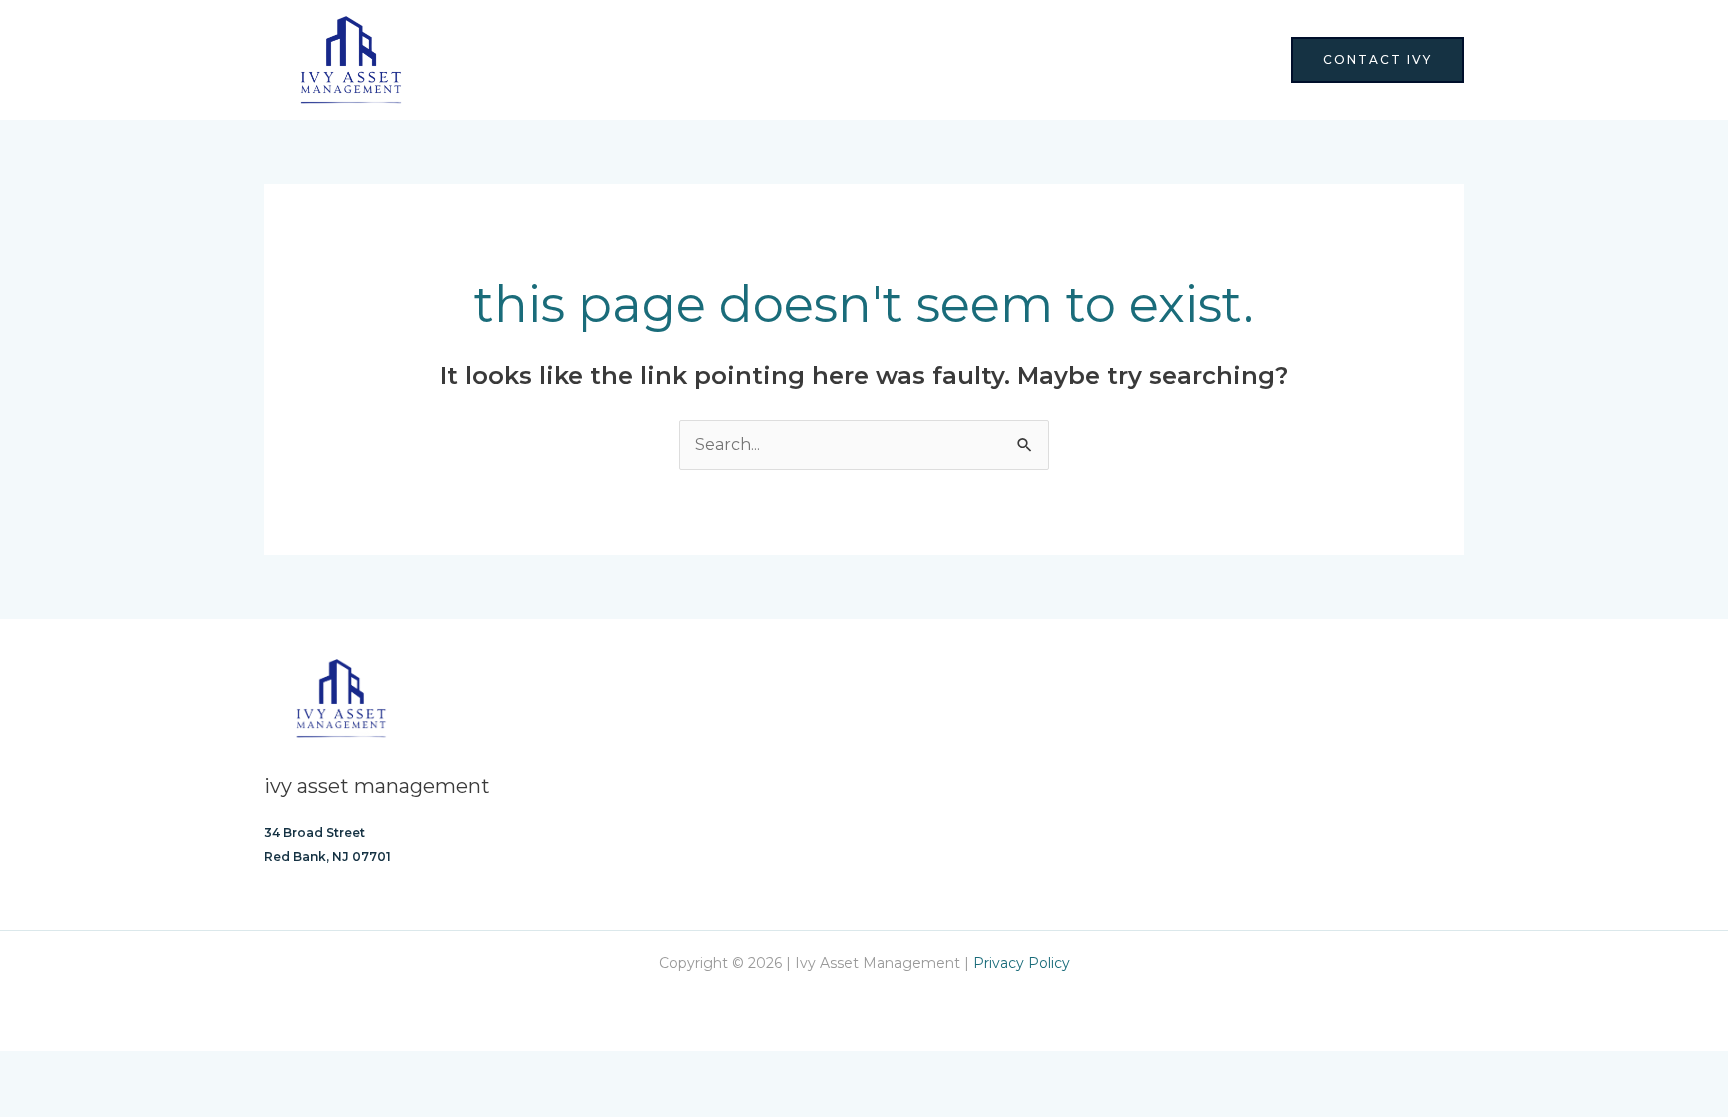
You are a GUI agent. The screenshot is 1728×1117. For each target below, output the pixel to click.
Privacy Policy (1021, 963)
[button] (1377, 60)
